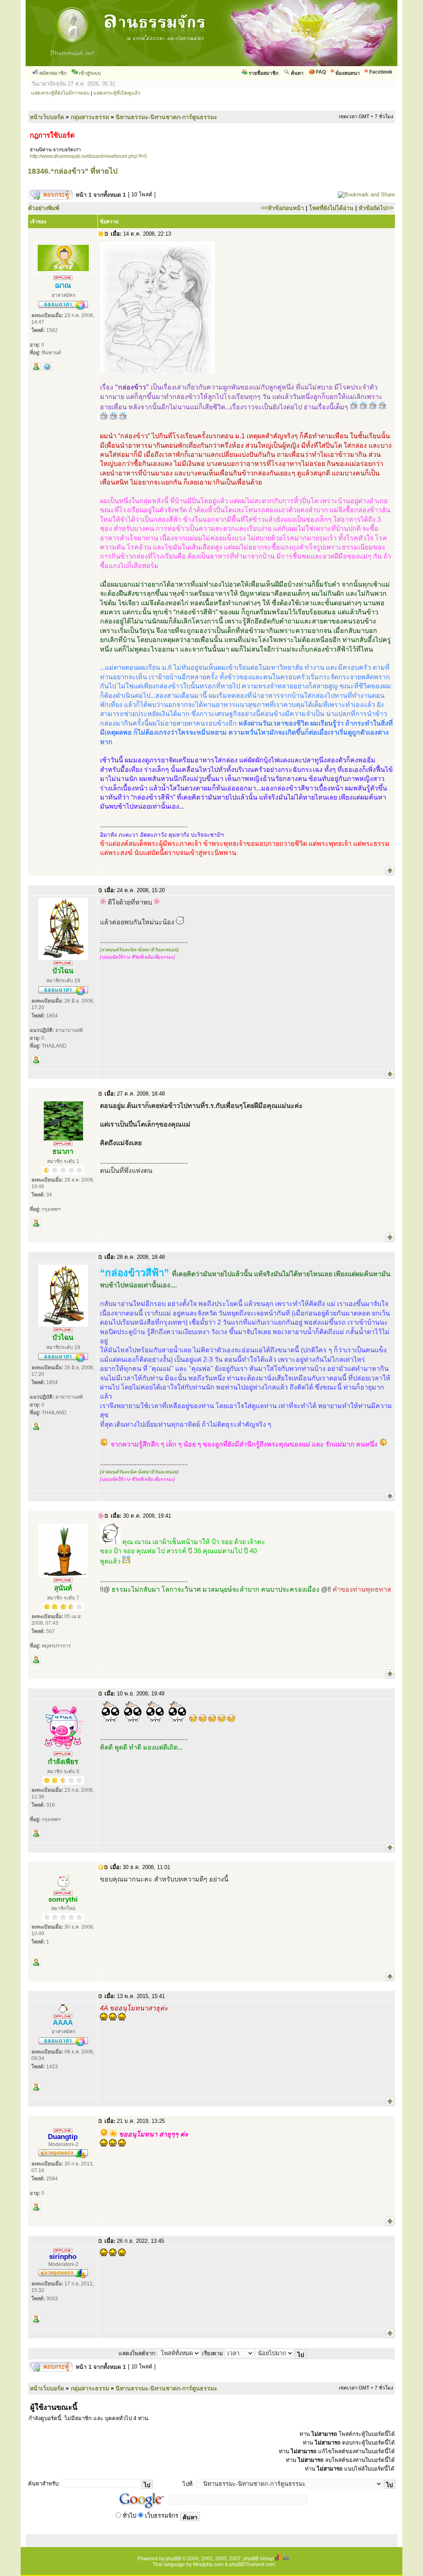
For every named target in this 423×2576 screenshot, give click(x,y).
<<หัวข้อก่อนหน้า (283, 208)
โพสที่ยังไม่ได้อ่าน (331, 208)
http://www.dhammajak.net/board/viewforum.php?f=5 (88, 156)
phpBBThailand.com (252, 2564)
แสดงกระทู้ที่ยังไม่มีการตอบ (60, 93)
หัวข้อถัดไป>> (376, 208)
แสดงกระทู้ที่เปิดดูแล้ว (117, 93)
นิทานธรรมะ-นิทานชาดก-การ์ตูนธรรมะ (166, 117)
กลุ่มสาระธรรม (90, 117)
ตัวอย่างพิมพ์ (44, 208)
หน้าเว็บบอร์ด (47, 117)
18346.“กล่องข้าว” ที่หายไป (72, 171)
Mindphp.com (208, 2564)
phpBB (173, 2559)
